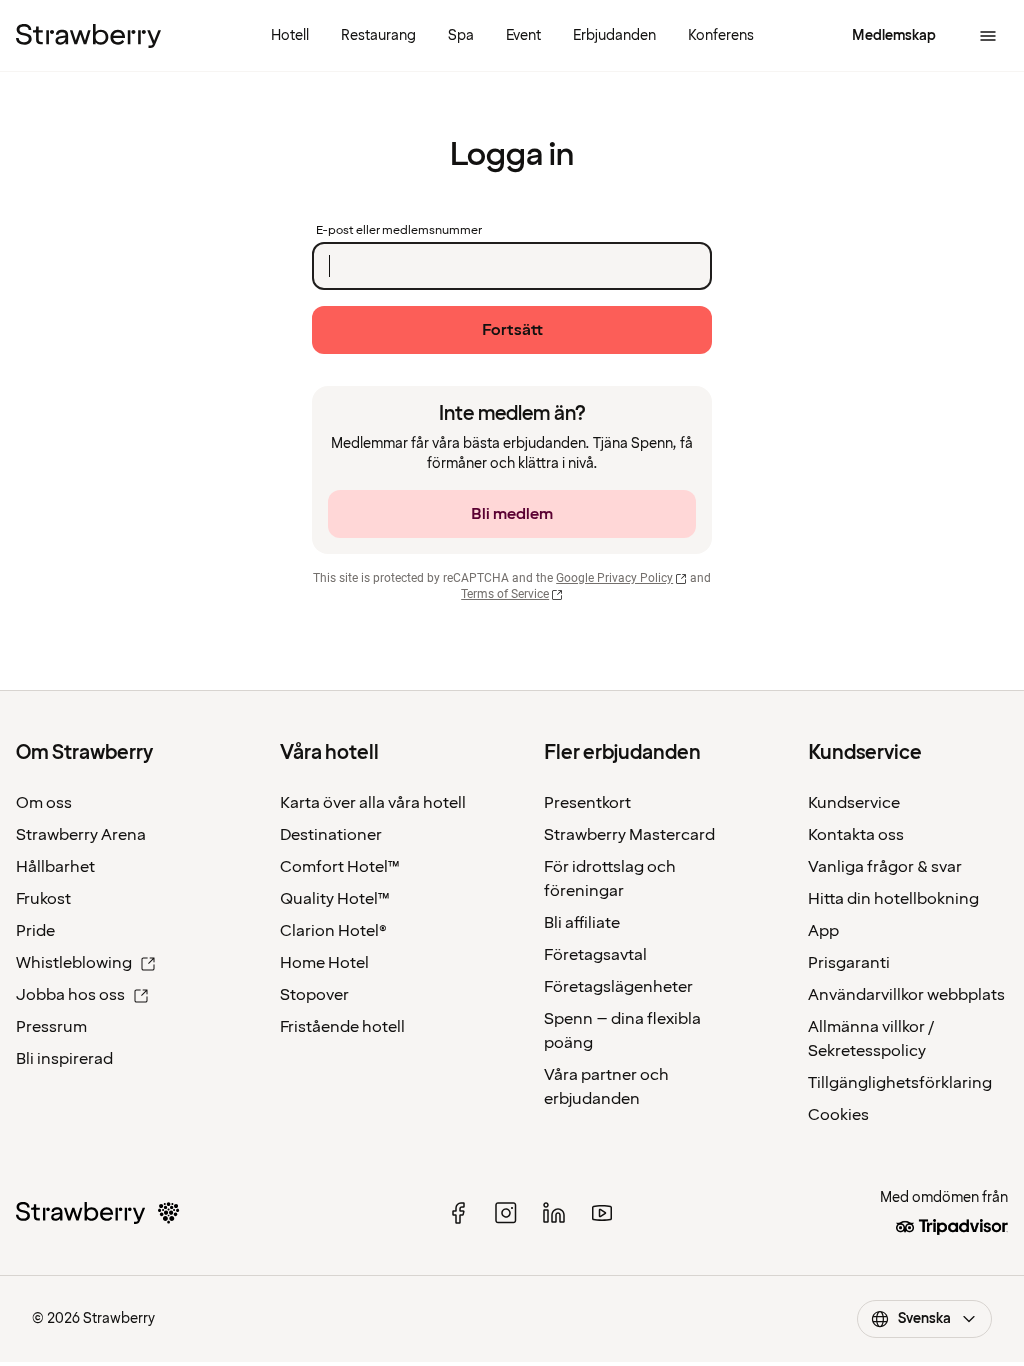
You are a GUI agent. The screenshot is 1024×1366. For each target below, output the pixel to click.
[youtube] (602, 1213)
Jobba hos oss (70, 995)
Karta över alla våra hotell (373, 803)
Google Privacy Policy (614, 578)
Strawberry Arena (81, 835)
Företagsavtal (595, 955)
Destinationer (331, 835)
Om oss (44, 803)
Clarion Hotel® (333, 931)
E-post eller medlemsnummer (399, 231)
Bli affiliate (582, 923)
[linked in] (554, 1213)
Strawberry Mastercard (629, 835)
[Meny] (988, 36)
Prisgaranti (849, 963)
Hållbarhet (55, 867)
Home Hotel (324, 963)
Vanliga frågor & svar (885, 867)
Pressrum (51, 1027)
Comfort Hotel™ (340, 867)
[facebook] (458, 1213)
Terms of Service (505, 594)
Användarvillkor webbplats (906, 995)
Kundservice (854, 803)
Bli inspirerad (64, 1059)
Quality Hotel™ (335, 899)
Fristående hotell (342, 1027)
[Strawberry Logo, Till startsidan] (88, 36)
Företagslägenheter (618, 987)
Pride (35, 931)
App (823, 931)
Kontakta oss (856, 835)
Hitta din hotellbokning (893, 899)
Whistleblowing (74, 963)
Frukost (43, 899)
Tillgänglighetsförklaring (900, 1083)
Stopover (314, 995)
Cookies (838, 1115)
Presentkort (587, 803)
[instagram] (506, 1213)
